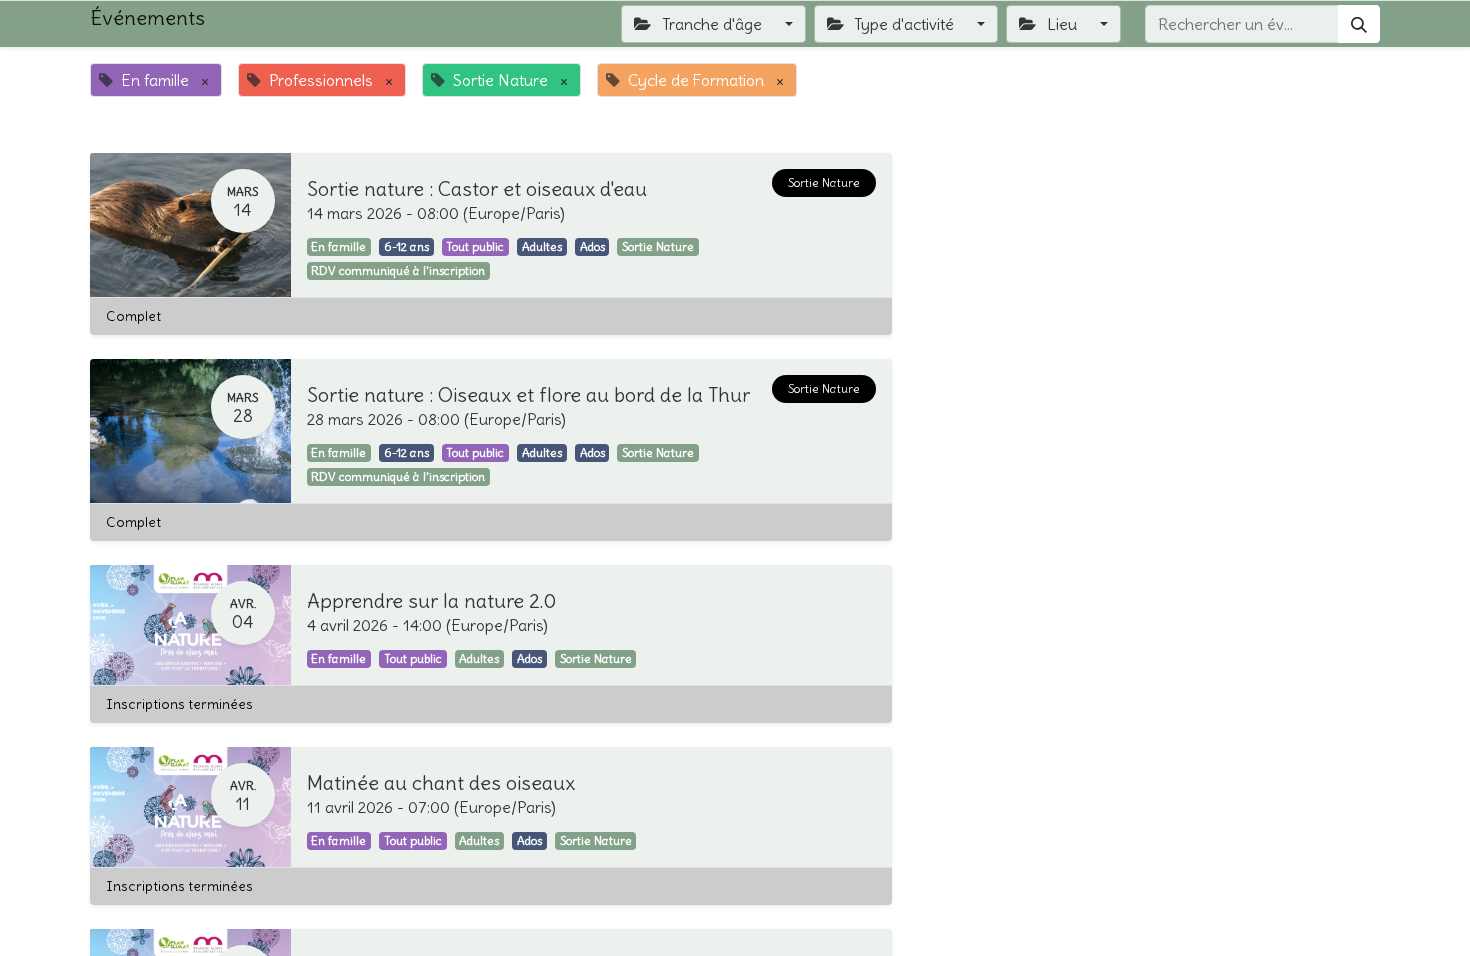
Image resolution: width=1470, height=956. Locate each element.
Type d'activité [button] (904, 24)
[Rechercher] (1359, 24)
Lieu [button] (1062, 24)
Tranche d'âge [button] (712, 24)
